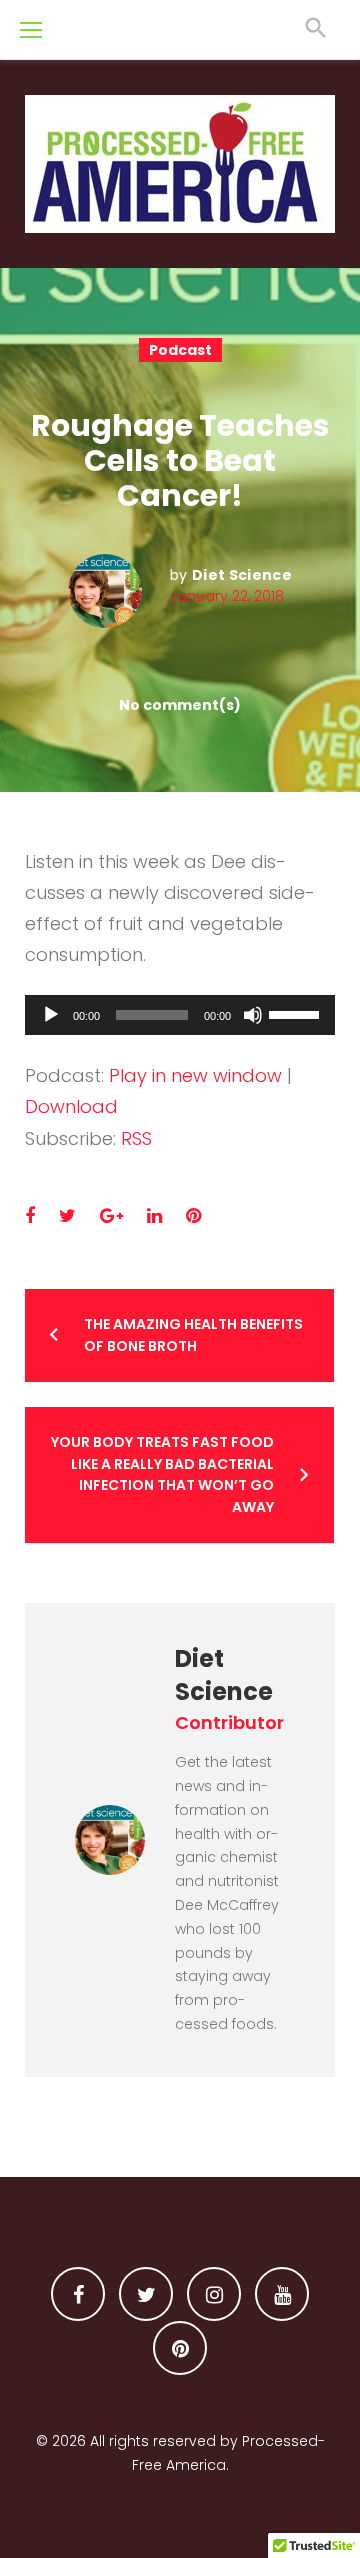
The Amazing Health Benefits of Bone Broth (193, 1335)
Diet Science (242, 575)
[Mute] (253, 1015)
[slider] (297, 1013)
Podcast (180, 350)
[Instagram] (214, 2294)
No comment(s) (180, 705)
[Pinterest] (180, 2348)
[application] (180, 1015)
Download (71, 1106)
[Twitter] (146, 2294)
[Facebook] (78, 2294)
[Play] (51, 1015)
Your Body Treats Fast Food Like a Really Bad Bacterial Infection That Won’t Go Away (162, 1475)
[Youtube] (282, 2294)
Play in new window (195, 1075)
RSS (136, 1138)
